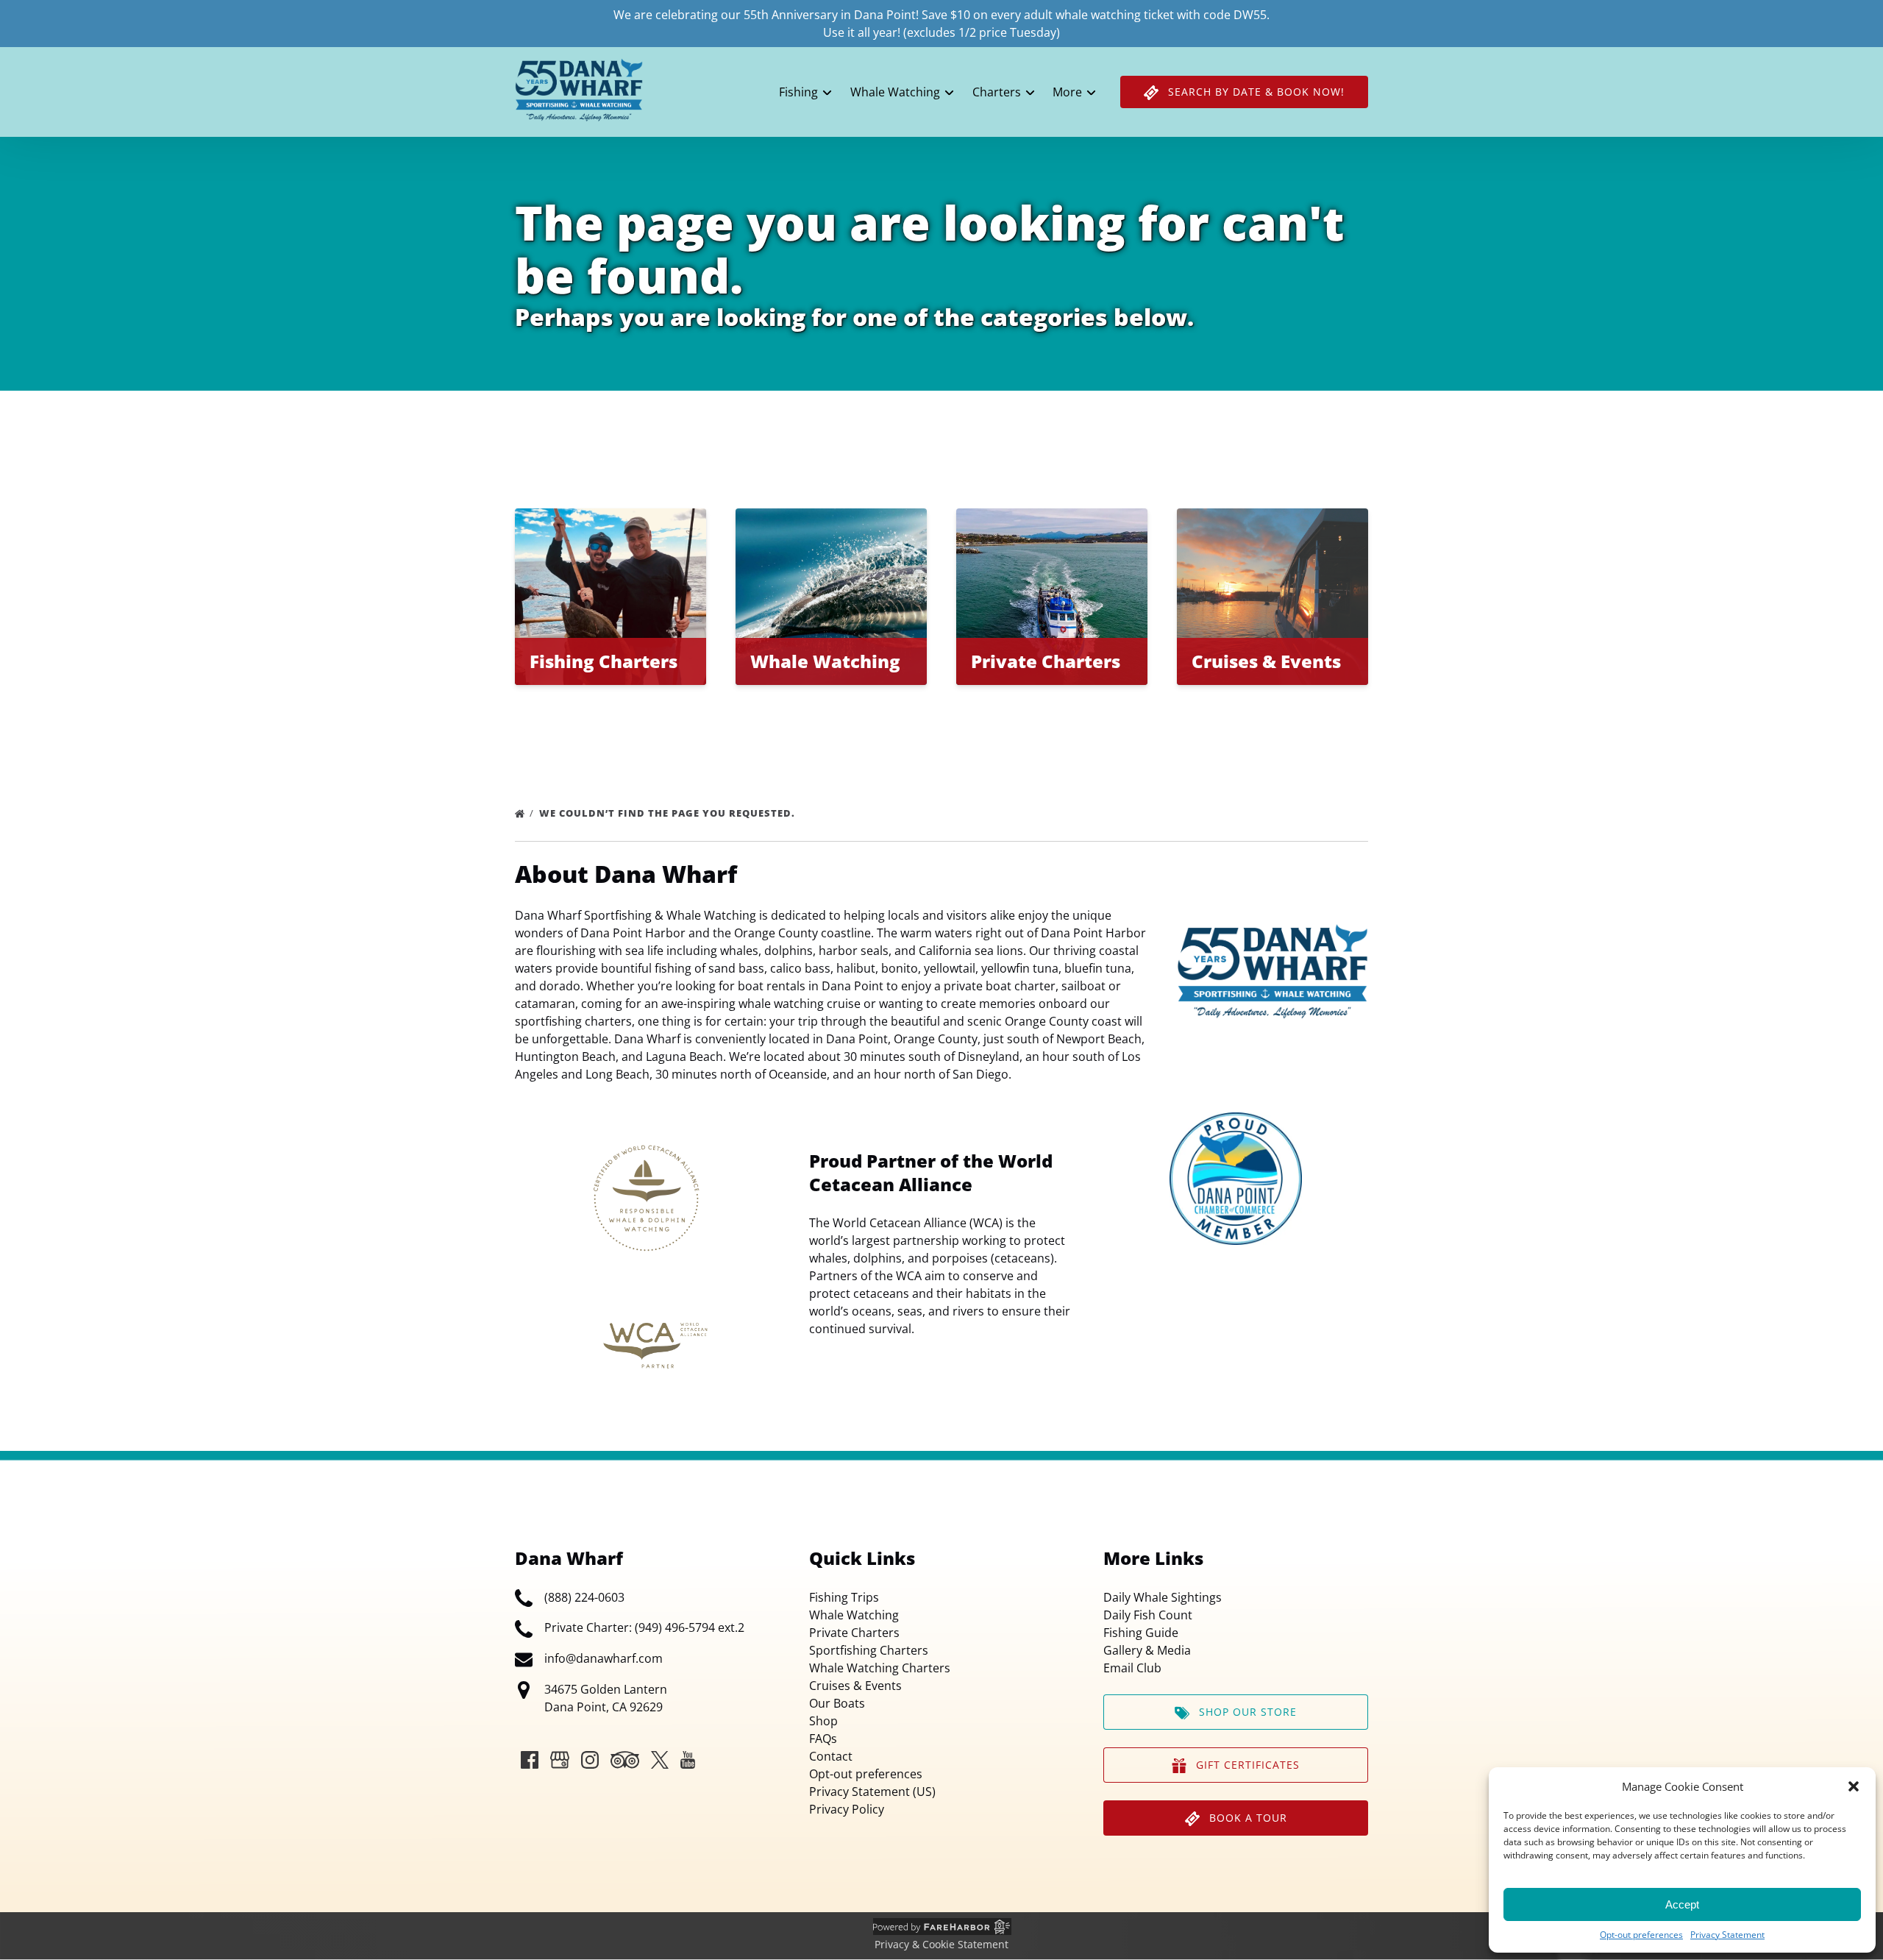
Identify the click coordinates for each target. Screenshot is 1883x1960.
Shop (823, 1721)
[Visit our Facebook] (530, 1760)
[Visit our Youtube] (688, 1760)
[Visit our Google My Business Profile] (560, 1760)
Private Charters (854, 1633)
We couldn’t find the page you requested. (669, 813)
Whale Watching (854, 1615)
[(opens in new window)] (1236, 1121)
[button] (1854, 1786)
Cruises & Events (855, 1686)
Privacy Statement (1727, 1935)
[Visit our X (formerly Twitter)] (660, 1760)
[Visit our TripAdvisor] (625, 1760)
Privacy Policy (847, 1809)
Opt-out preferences (1641, 1935)
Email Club (1132, 1668)
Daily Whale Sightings (1163, 1597)
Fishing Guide (1141, 1633)
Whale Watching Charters (880, 1668)
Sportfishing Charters (869, 1650)
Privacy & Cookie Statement (941, 1944)
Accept (1682, 1904)
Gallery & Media (1147, 1650)
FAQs (823, 1739)
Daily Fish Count (1148, 1615)
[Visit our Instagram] (590, 1760)
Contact (831, 1756)
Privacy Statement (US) (872, 1792)
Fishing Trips (844, 1597)
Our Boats (837, 1703)
